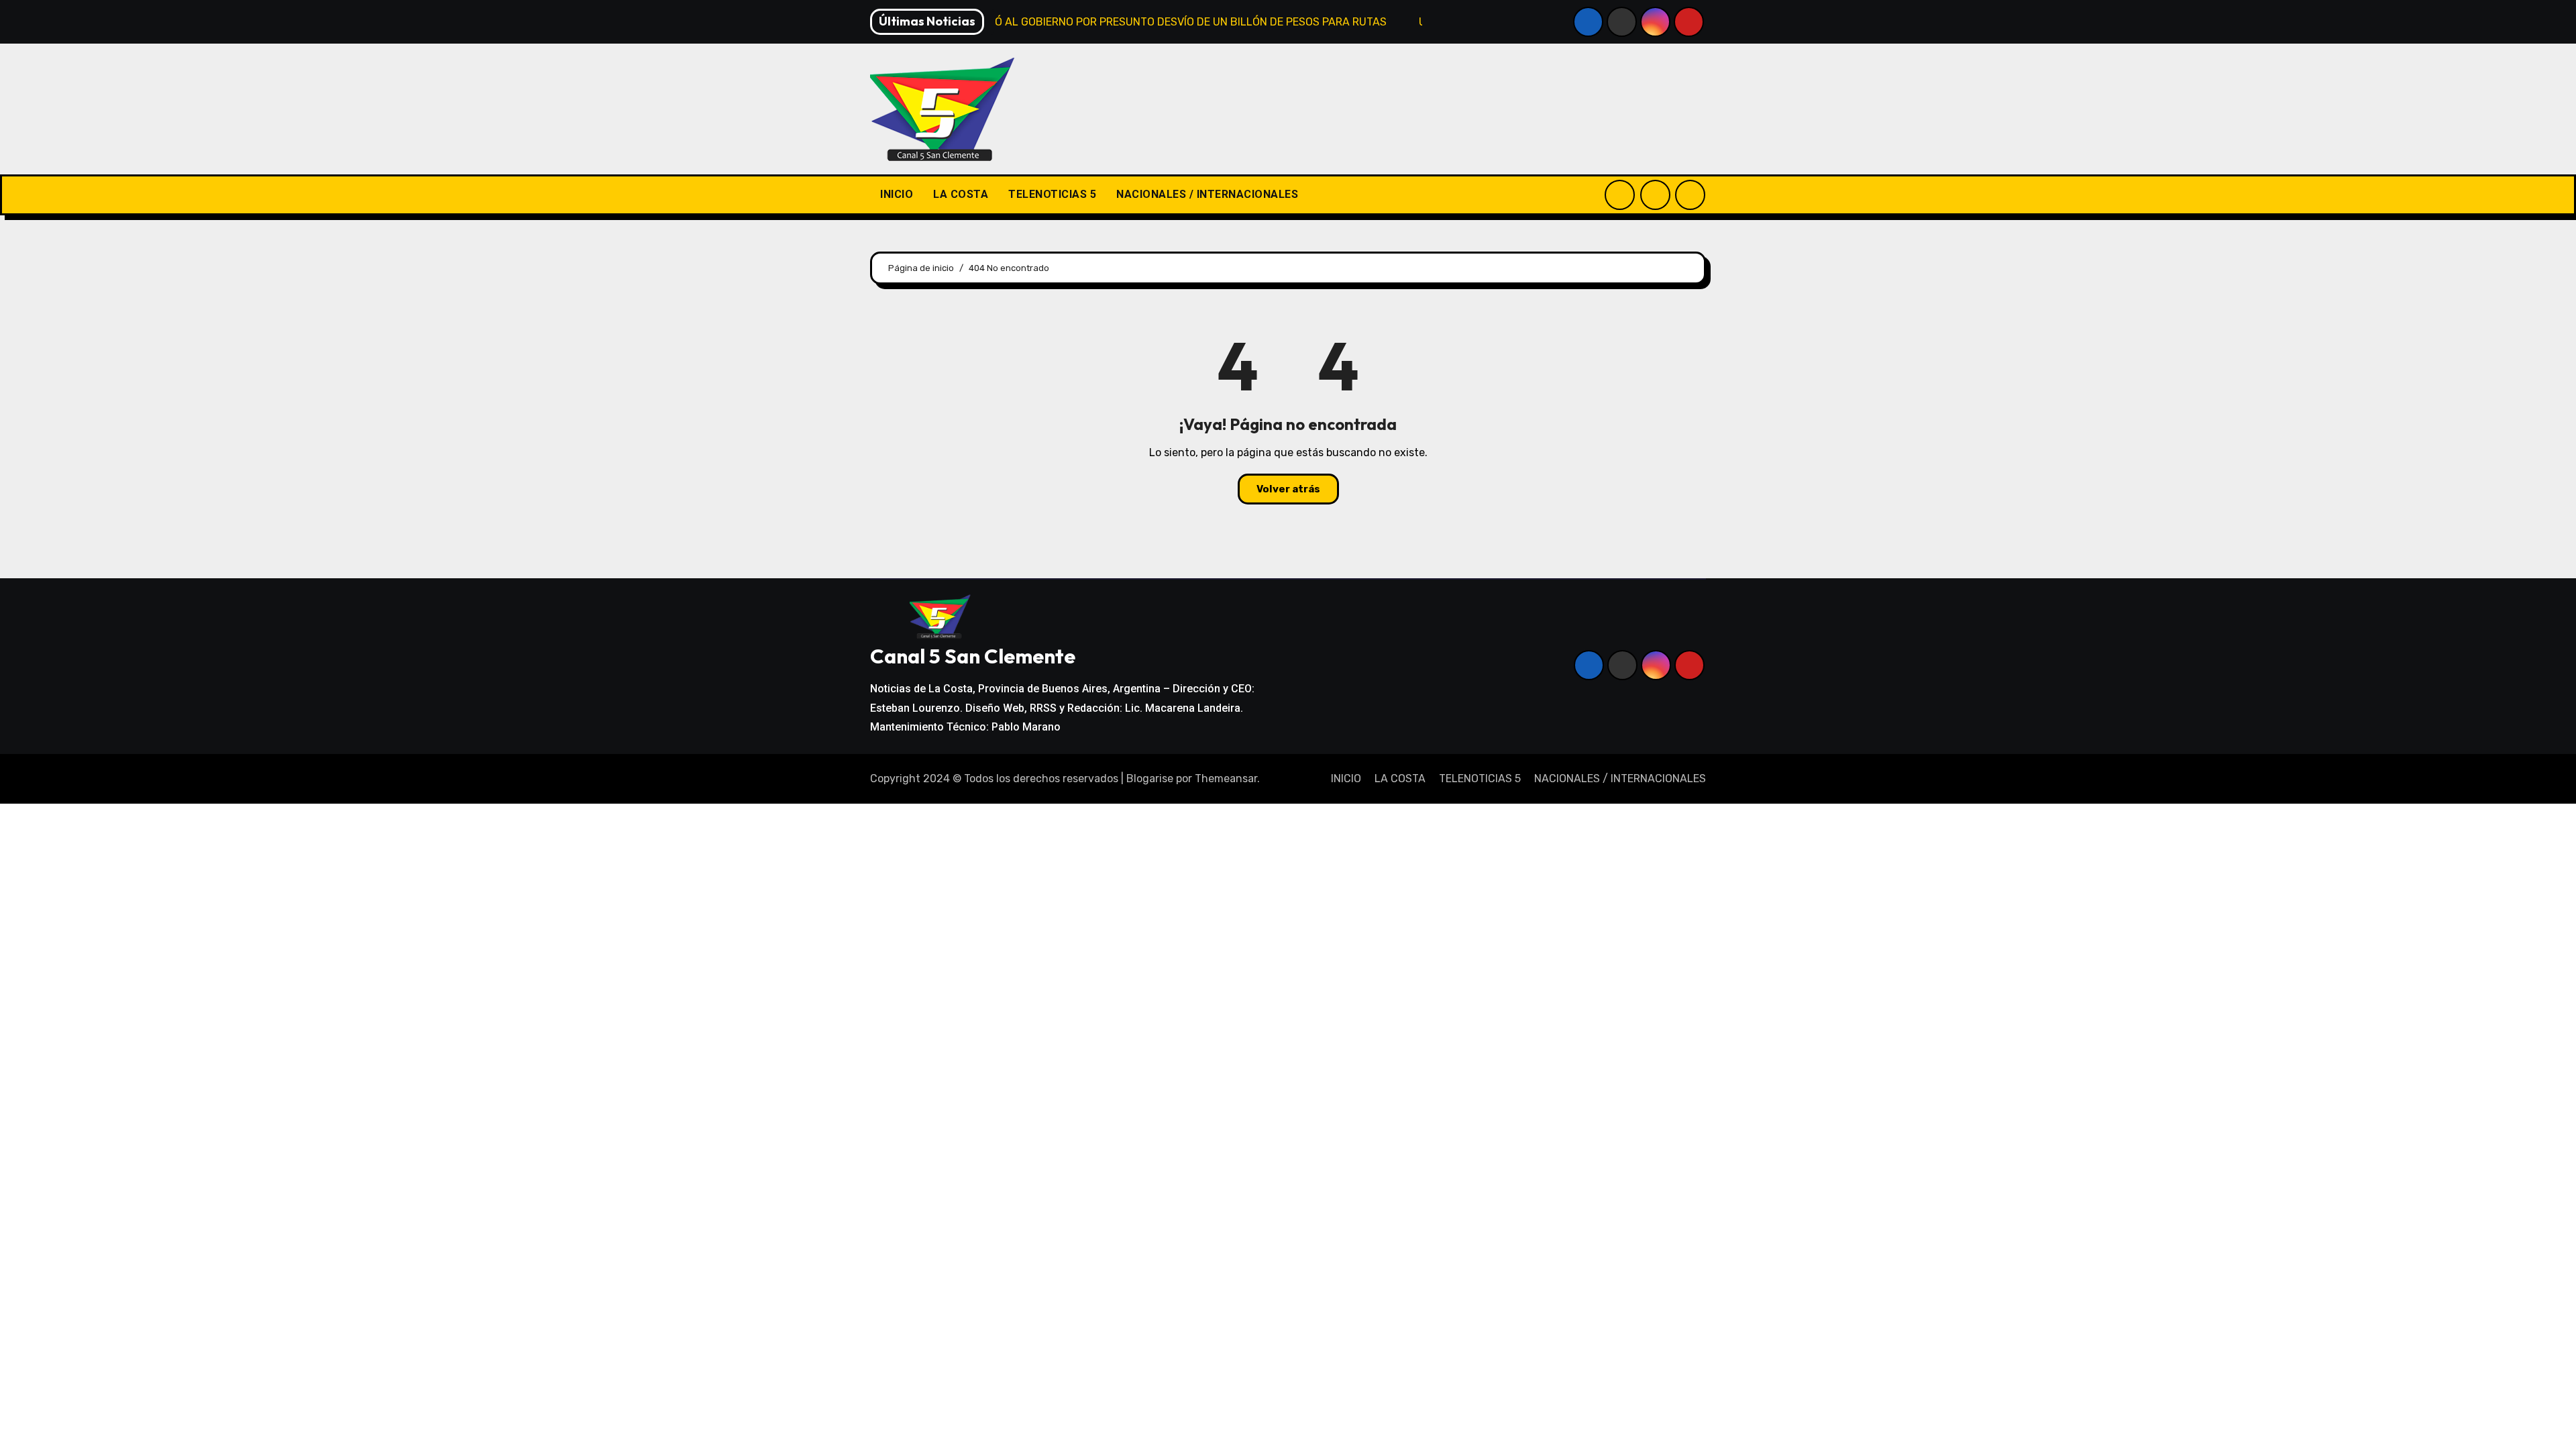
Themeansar (1226, 779)
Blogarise (1150, 779)
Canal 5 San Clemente (973, 656)
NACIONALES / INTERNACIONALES (1207, 194)
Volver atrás (1288, 489)
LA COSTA (961, 194)
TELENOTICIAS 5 (1052, 194)
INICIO (897, 194)
